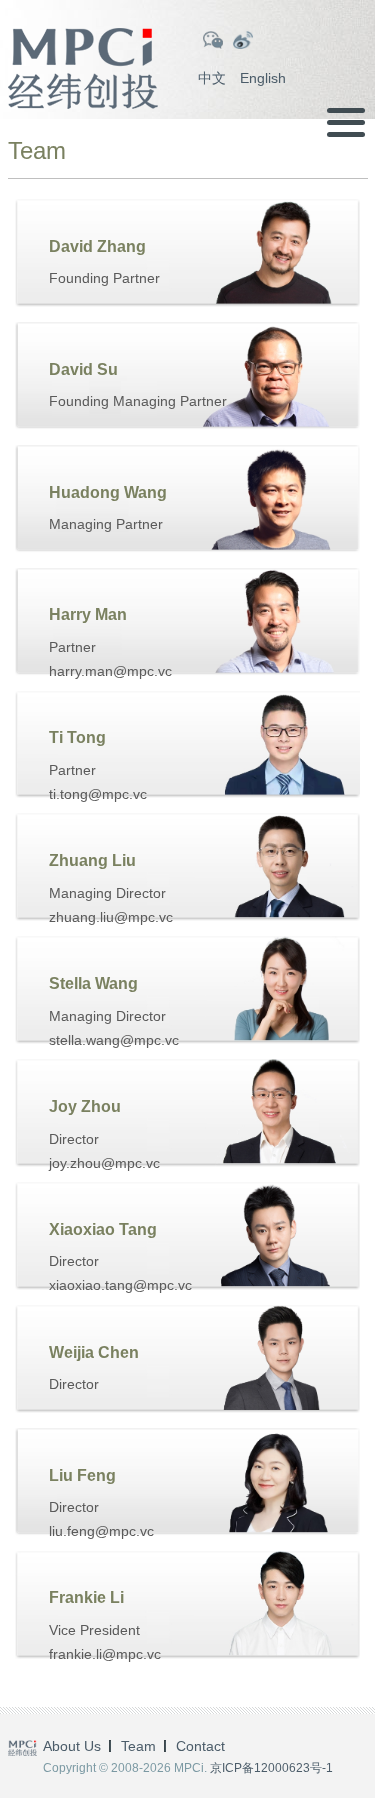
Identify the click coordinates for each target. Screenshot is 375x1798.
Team (138, 1746)
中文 (212, 78)
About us (72, 1746)
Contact (200, 1746)
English (263, 78)
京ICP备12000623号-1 (271, 1768)
